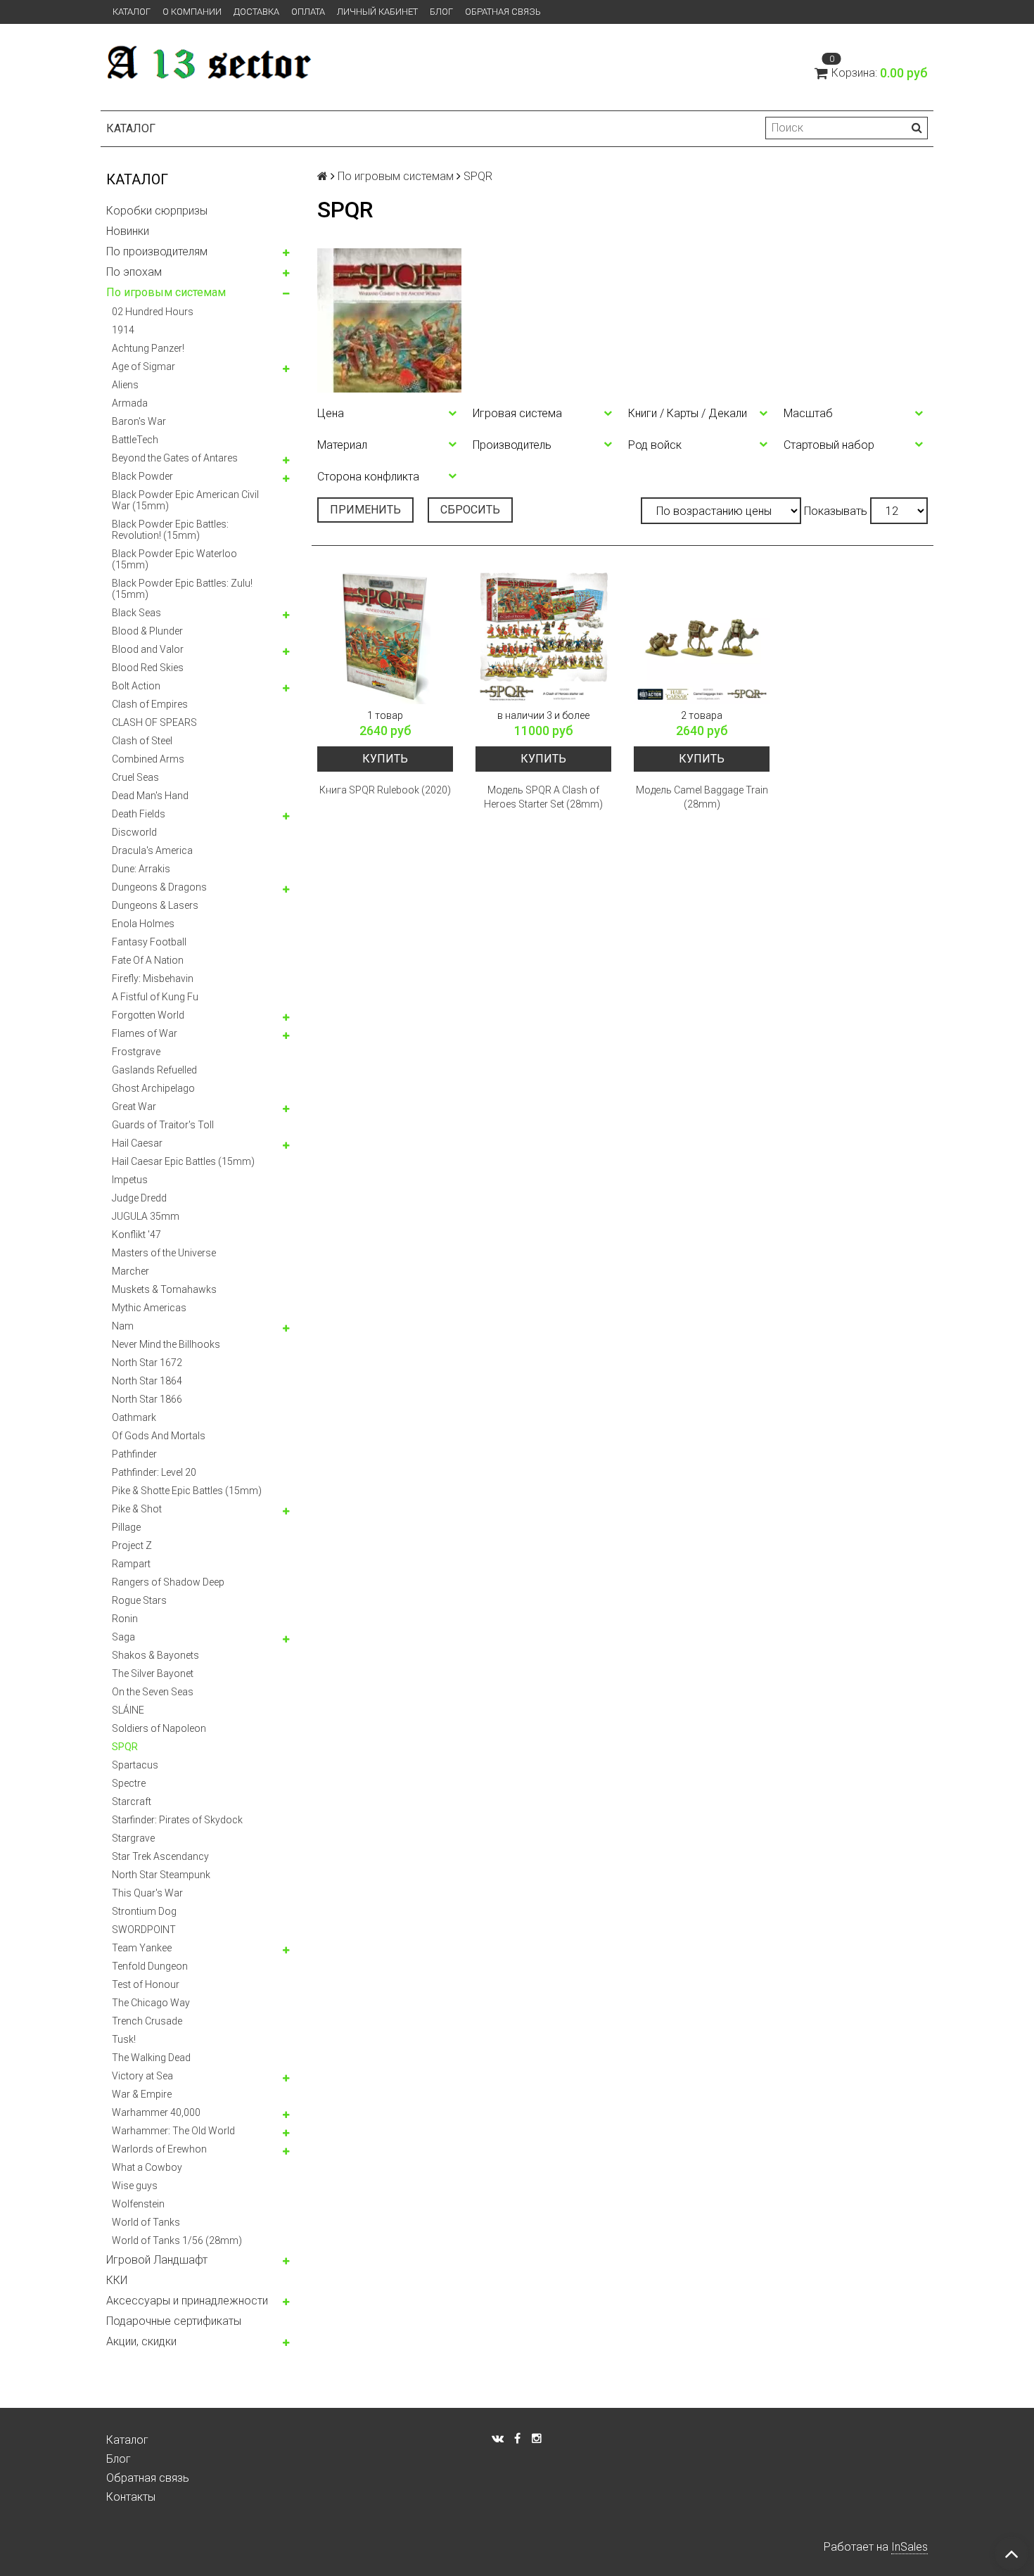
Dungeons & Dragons (159, 887)
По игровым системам (166, 292)
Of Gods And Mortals (159, 1436)
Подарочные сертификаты (174, 2321)
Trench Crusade (147, 2021)
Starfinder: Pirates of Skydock (177, 1820)
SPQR (125, 1747)
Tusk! (124, 2039)
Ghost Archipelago (153, 1088)
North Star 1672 (147, 1363)
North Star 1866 (147, 1399)
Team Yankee (142, 1948)
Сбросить (470, 510)
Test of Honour (146, 1984)
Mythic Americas (149, 1308)
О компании (192, 12)
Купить (385, 759)
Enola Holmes (143, 924)
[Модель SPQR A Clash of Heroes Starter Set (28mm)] (543, 636)
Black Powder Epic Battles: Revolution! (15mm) (170, 530)
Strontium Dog (144, 1911)
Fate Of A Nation (148, 960)
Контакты (131, 2497)
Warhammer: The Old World (173, 2131)
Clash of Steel (142, 741)
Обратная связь (503, 12)
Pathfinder (134, 1454)
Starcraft (132, 1802)
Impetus (130, 1180)
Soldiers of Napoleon (159, 1728)
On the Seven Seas (153, 1692)
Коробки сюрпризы (157, 211)
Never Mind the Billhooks (166, 1344)
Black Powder (142, 476)
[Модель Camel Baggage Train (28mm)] (702, 636)
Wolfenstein (138, 2204)
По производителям (157, 251)
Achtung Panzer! (148, 348)
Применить (365, 510)
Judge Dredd (139, 1198)
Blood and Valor (148, 649)
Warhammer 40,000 (156, 2112)
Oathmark (134, 1417)
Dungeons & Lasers (155, 905)
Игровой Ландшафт (157, 2260)
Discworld (134, 832)
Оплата (308, 12)
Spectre (129, 1783)
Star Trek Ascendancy (160, 1856)
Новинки (128, 231)
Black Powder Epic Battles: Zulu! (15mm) (182, 589)
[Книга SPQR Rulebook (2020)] (385, 636)
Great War (134, 1107)
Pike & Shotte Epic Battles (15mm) (187, 1491)
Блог (441, 12)
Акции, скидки (141, 2341)
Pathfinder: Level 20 (154, 1472)
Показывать (836, 511)
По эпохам (134, 272)
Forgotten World (148, 1015)
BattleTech (135, 440)
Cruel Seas (135, 777)
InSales (909, 2547)
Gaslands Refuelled (154, 1070)
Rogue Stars (139, 1600)
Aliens (125, 385)
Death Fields (139, 814)
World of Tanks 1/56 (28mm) (177, 2240)
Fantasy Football (149, 942)
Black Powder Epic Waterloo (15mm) (174, 559)
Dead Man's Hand (150, 796)
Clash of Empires (150, 704)
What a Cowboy (147, 2167)
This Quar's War (147, 1893)
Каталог (132, 12)
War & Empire (142, 2094)
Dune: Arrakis (141, 869)
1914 (123, 330)
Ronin (125, 1619)
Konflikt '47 (136, 1235)
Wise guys (135, 2186)
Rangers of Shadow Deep (168, 1582)
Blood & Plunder (147, 631)
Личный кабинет (377, 12)
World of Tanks (146, 2222)
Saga (123, 1637)
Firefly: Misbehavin (153, 978)
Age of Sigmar (143, 366)
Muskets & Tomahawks (164, 1289)
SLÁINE (128, 1710)
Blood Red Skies (148, 668)
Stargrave (133, 1838)
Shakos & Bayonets (155, 1655)
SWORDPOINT (144, 1930)
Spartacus (135, 1765)
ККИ (117, 2280)
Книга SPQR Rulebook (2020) (385, 790)
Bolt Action (136, 686)
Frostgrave (136, 1052)
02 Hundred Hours (153, 312)
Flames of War (145, 1033)
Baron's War (139, 421)
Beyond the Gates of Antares (175, 458)
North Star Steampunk (161, 1875)
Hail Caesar (137, 1143)
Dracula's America (152, 850)
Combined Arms (148, 759)
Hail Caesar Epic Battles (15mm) (183, 1161)
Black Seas (136, 613)
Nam (123, 1326)
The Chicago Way (151, 2003)
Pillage (126, 1527)
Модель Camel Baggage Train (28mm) (702, 797)
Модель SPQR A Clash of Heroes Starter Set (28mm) (543, 797)
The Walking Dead (151, 2058)
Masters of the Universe (164, 1253)
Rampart (131, 1564)
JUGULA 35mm (146, 1216)
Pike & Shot (137, 1509)
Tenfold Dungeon (150, 1966)
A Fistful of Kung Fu (155, 997)
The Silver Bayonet (153, 1673)
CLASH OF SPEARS (154, 722)
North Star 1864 (147, 1381)
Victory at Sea (142, 2076)
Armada (130, 403)
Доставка (256, 12)
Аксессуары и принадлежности (187, 2301)
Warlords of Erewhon (159, 2149)
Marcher (130, 1271)
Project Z (132, 1545)
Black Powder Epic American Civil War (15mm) (185, 500)
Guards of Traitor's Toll (163, 1125)
